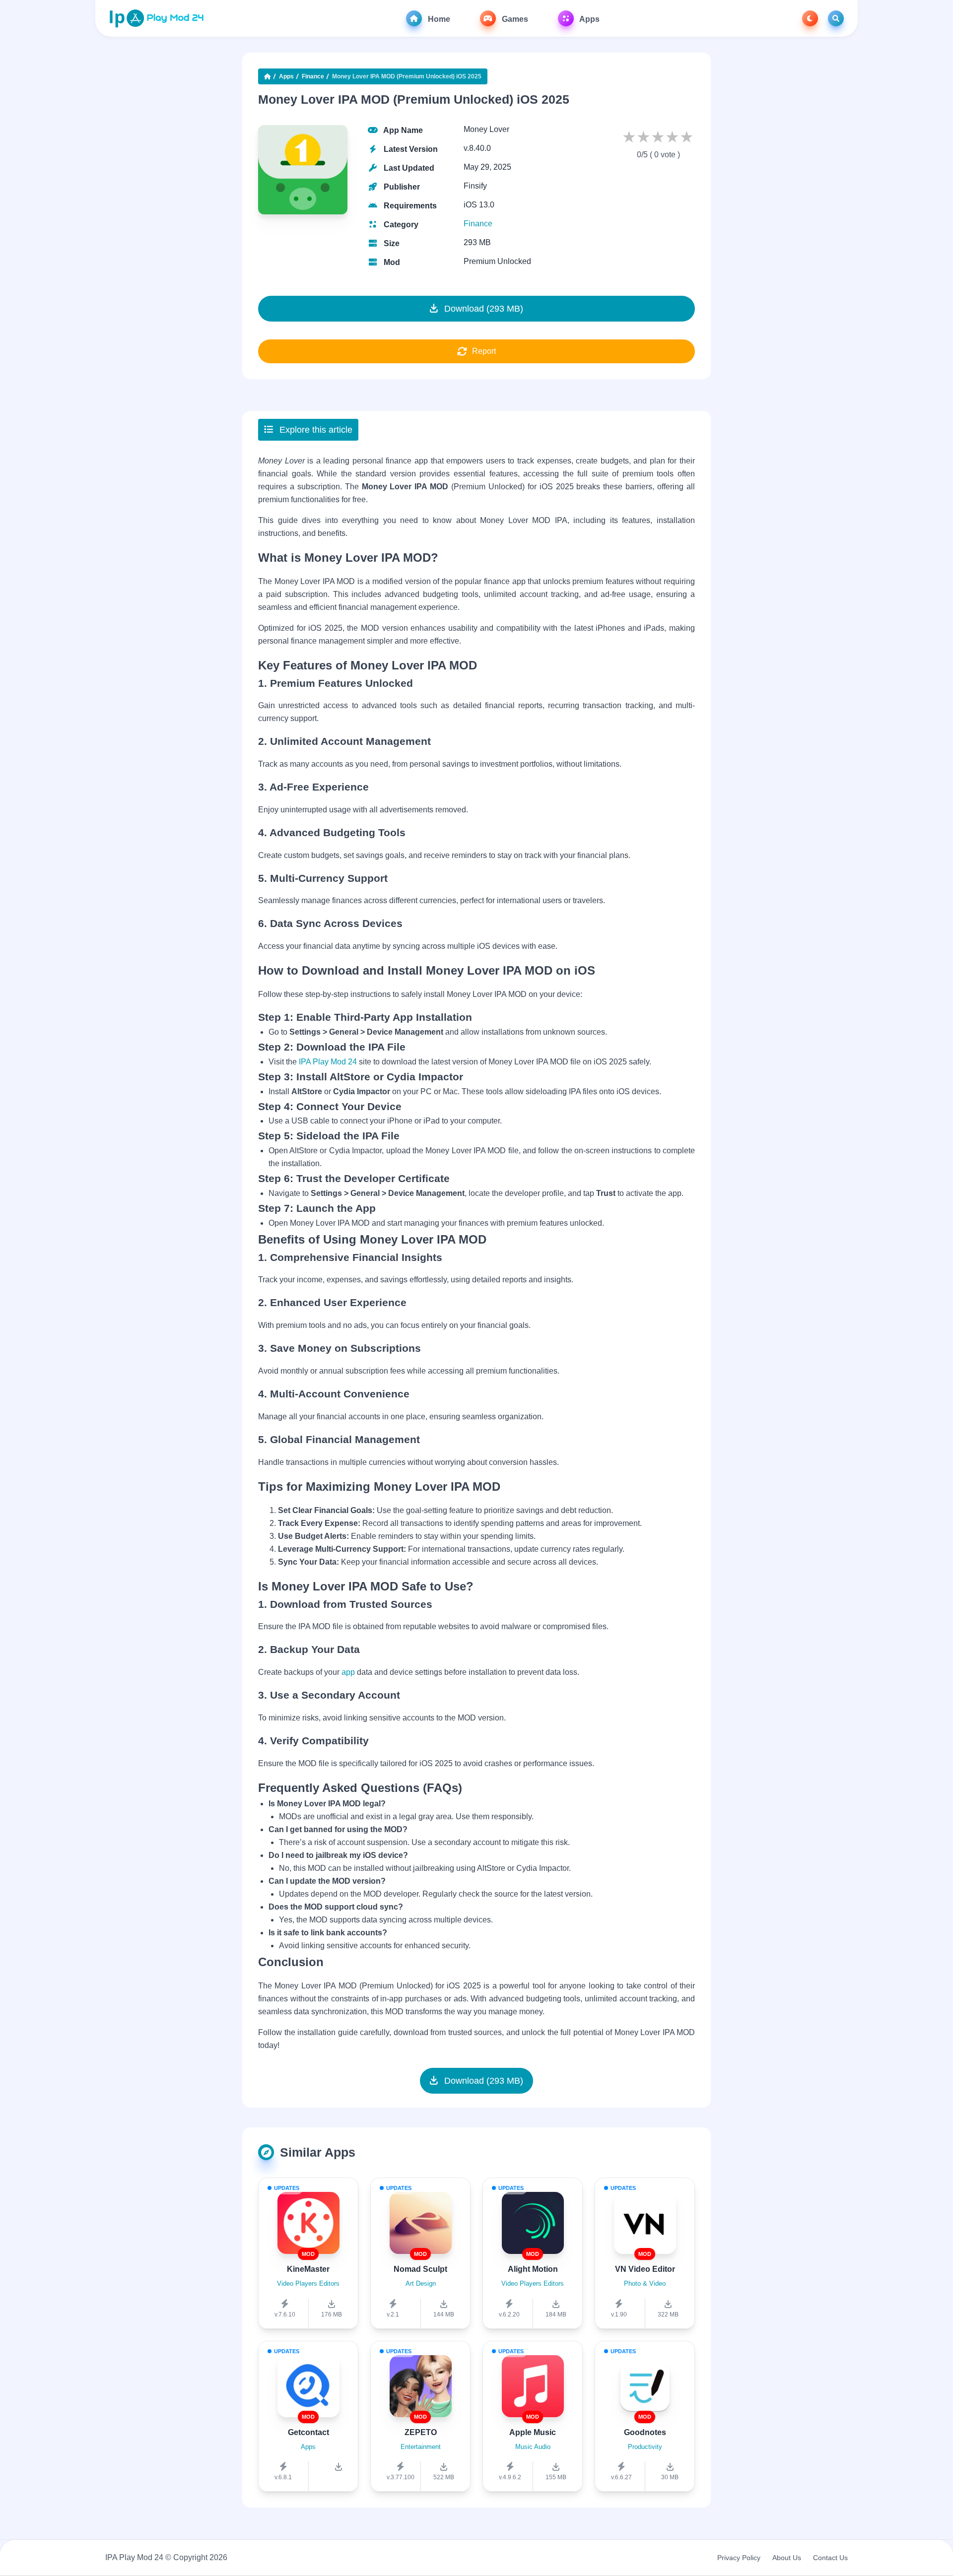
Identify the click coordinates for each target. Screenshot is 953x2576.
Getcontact (308, 2432)
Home (438, 19)
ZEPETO (421, 2432)
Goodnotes (645, 2432)
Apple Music (533, 2432)
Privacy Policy (739, 2558)
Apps (589, 19)
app (349, 1672)
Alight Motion (533, 2269)
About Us (787, 2558)
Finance (313, 76)
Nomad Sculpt (420, 2269)
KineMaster (308, 2269)
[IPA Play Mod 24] (156, 18)
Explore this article (315, 430)
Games (514, 19)
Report (484, 351)
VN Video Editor (645, 2269)
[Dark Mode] (810, 18)
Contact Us (830, 2558)
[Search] (836, 18)
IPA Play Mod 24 (328, 1062)
